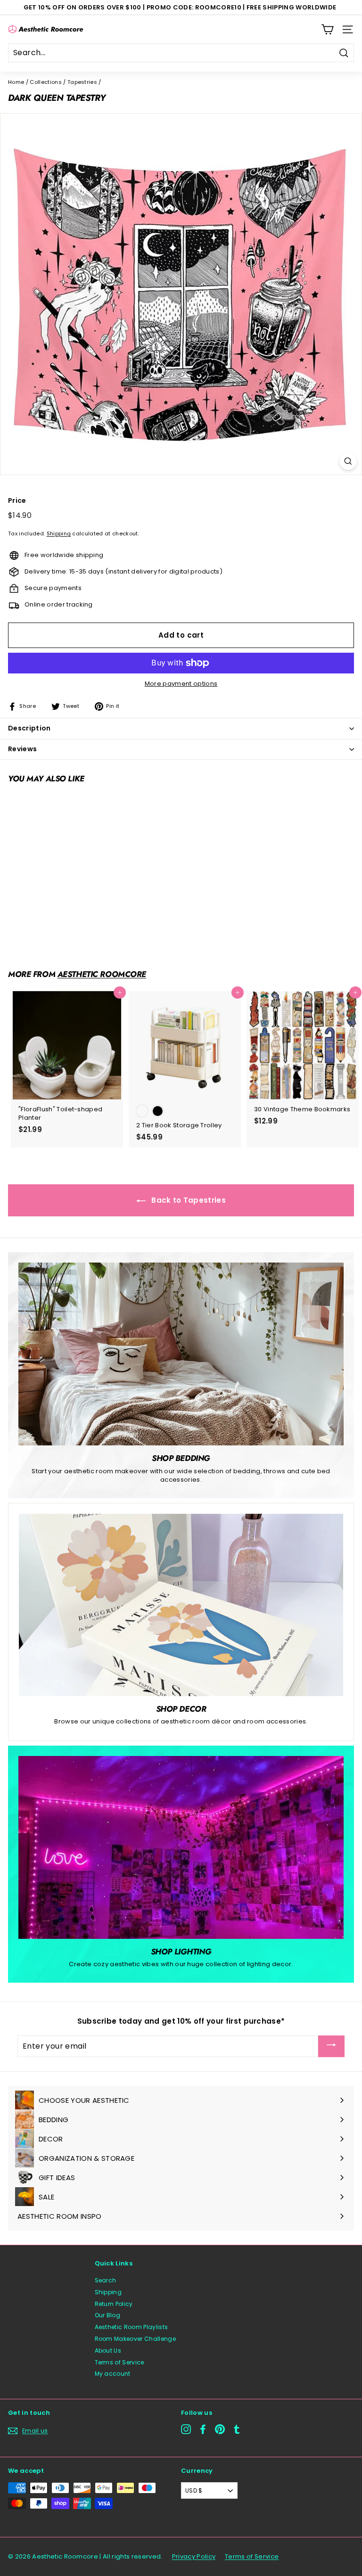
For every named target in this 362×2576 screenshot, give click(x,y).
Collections (46, 82)
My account (113, 2374)
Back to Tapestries (188, 1200)
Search (106, 2280)
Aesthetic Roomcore (102, 974)
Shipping (59, 533)
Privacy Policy (194, 2556)
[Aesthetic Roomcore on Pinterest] (220, 2429)
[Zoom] (348, 461)
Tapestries (82, 82)
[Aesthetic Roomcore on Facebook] (203, 2429)
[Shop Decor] (181, 1605)
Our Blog (108, 2315)
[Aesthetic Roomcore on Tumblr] (237, 2429)
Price (17, 501)
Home (16, 82)
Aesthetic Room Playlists (132, 2327)
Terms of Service (119, 2362)
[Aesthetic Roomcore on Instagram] (186, 2429)
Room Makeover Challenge (135, 2339)
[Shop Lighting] (181, 1847)
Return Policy (114, 2304)
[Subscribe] (331, 2046)
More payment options (181, 684)
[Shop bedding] (181, 1354)
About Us (108, 2350)
